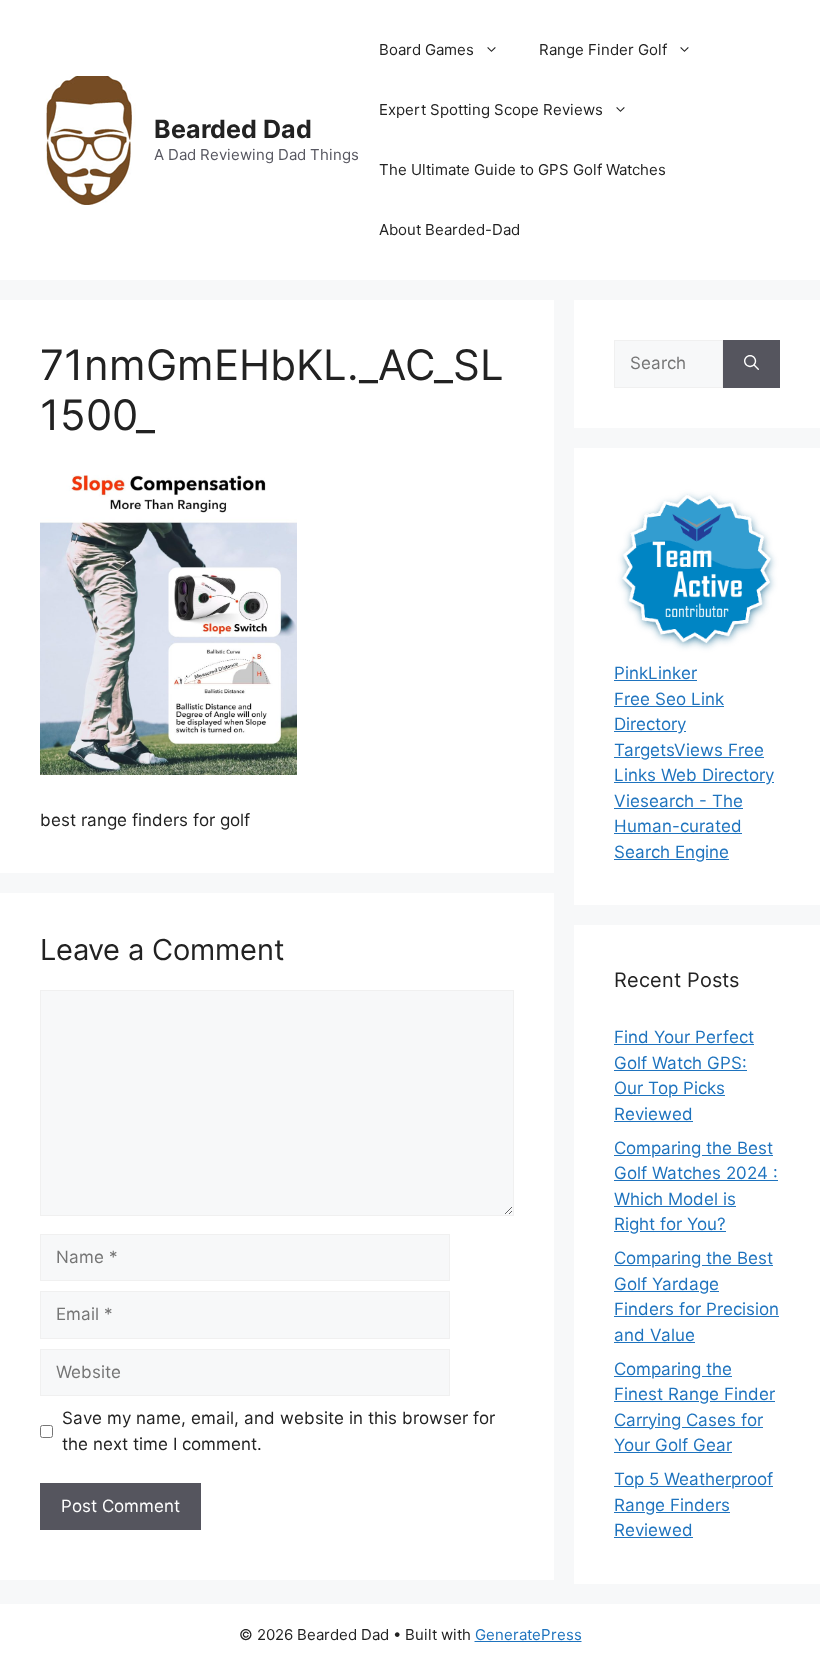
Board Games (426, 49)
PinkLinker (655, 673)
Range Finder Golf (603, 49)
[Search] (751, 364)
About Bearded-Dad (449, 229)
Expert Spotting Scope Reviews (491, 109)
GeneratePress (528, 1634)
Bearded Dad (233, 129)
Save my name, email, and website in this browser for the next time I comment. (278, 1431)
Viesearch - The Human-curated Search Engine (678, 826)
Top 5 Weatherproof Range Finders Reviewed (693, 1504)
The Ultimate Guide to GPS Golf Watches (522, 169)
